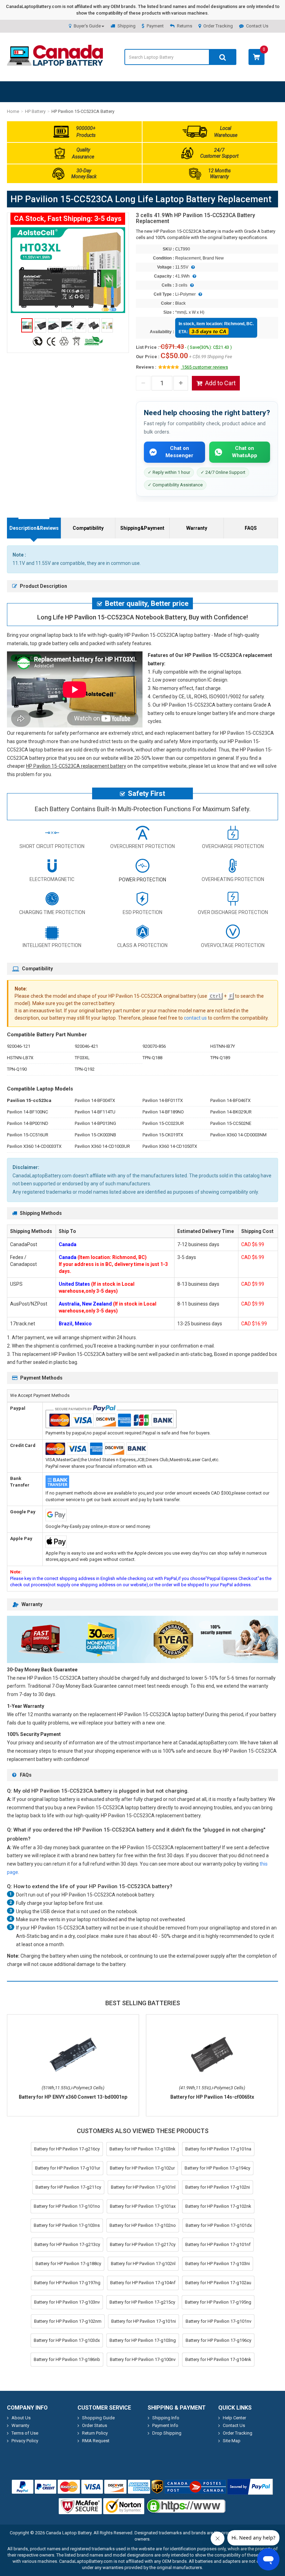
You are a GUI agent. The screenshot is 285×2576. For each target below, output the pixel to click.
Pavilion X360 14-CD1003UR (102, 1146)
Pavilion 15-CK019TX (163, 1135)
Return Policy (95, 2433)
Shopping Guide (98, 2418)
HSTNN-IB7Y (223, 1046)
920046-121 (19, 1046)
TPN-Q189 (220, 1058)
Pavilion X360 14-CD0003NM (238, 1135)
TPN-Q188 (152, 1058)
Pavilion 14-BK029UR (231, 1112)
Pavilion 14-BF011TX (163, 1100)
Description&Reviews (34, 528)
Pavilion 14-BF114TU (95, 1112)
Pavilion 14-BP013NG (95, 1123)
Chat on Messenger (179, 452)
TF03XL (82, 1058)
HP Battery (35, 111)
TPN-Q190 (17, 1069)
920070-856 (154, 1046)
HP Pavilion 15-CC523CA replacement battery (76, 766)
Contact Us (257, 26)
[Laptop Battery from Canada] (55, 64)
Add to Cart (220, 383)
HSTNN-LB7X (20, 1058)
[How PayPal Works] (250, 2487)
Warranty (197, 528)
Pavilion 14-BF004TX (95, 1100)
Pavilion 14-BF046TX (230, 1100)
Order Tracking (218, 26)
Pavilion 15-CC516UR (28, 1135)
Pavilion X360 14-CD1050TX (170, 1146)
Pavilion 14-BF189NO (163, 1112)
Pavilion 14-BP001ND (28, 1123)
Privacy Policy (25, 2441)
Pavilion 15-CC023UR (163, 1123)
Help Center (234, 2418)
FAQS (251, 528)
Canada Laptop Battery (69, 2533)
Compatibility (88, 528)
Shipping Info (166, 2418)
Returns (185, 26)
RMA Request (96, 2441)
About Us (21, 2418)
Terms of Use (25, 2433)
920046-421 (86, 1046)
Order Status (95, 2425)
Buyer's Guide (87, 26)
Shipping (127, 26)
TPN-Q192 (85, 1069)
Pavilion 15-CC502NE (231, 1123)
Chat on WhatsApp (245, 452)
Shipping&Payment (142, 528)
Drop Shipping (167, 2433)
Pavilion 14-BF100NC (27, 1112)
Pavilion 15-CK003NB (95, 1135)
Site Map (232, 2441)
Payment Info (165, 2425)
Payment (155, 26)
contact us (195, 1018)
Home (13, 111)
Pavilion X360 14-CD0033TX (34, 1146)
